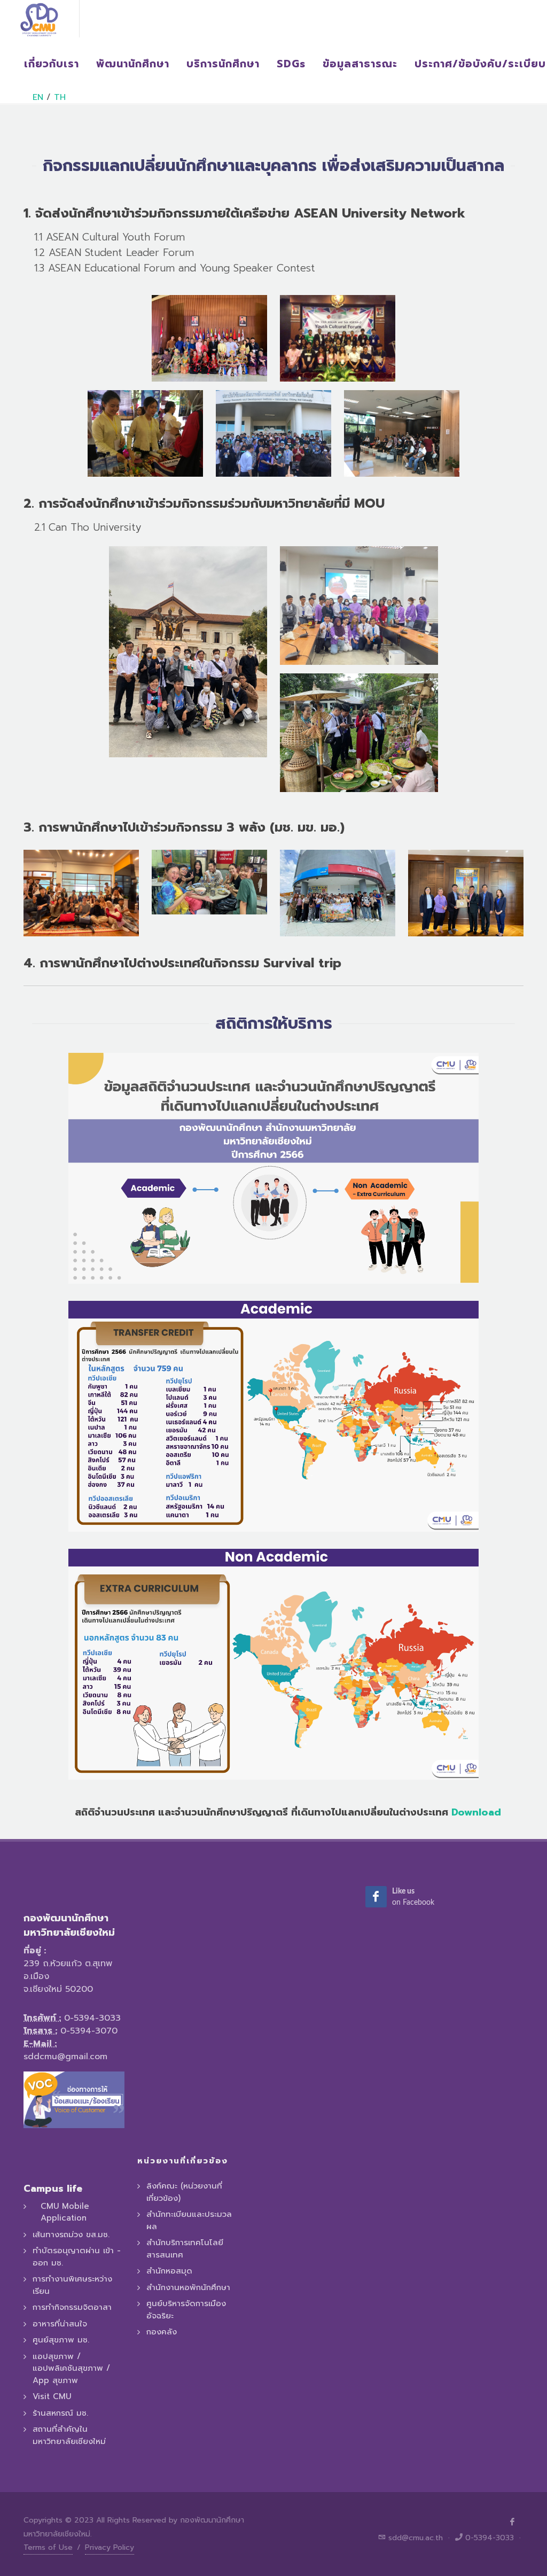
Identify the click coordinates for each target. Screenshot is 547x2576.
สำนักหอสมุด (169, 2271)
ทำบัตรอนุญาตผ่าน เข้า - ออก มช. (77, 2257)
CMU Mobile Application (65, 2212)
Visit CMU (52, 2396)
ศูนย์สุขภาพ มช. (61, 2340)
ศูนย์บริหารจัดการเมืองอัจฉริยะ (186, 2310)
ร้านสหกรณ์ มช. (60, 2413)
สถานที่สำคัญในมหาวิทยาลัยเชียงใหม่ (69, 2435)
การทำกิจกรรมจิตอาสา (72, 2307)
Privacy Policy (110, 2547)
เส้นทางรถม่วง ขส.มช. (71, 2234)
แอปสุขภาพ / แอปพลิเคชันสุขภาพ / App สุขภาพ (71, 2368)
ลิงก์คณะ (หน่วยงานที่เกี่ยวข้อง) (184, 2192)
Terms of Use (48, 2547)
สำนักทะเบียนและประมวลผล (189, 2220)
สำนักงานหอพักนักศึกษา (188, 2287)
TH (60, 97)
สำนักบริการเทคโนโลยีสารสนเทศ (185, 2249)
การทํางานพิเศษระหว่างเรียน (72, 2285)
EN (38, 97)
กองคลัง (162, 2332)
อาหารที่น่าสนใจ (60, 2324)
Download (476, 1812)
